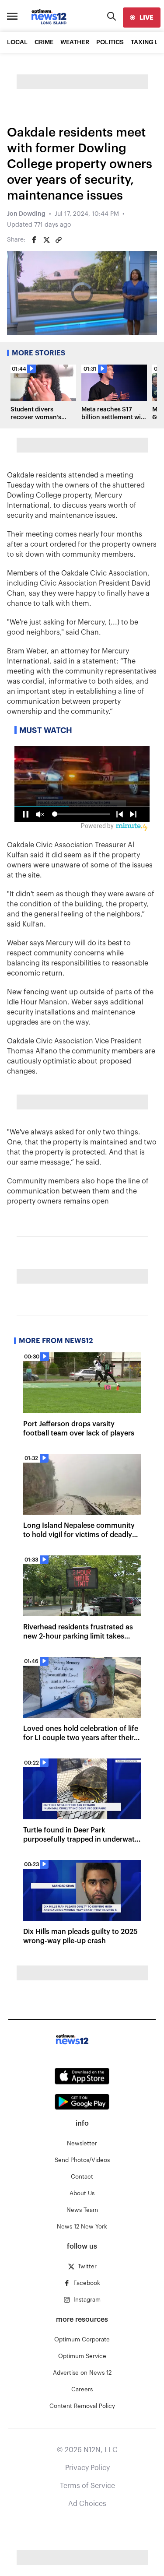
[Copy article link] (59, 240)
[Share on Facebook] (34, 240)
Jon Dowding (26, 214)
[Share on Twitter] (46, 240)
